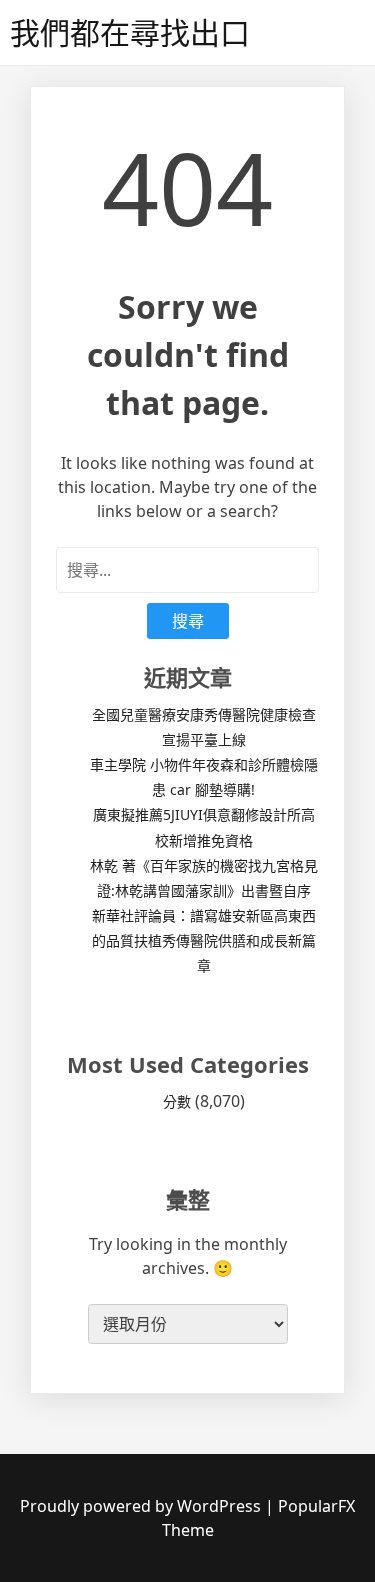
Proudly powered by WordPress (142, 1506)
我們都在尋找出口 (130, 32)
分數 (177, 1101)
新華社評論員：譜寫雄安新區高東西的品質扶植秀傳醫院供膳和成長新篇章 (204, 940)
